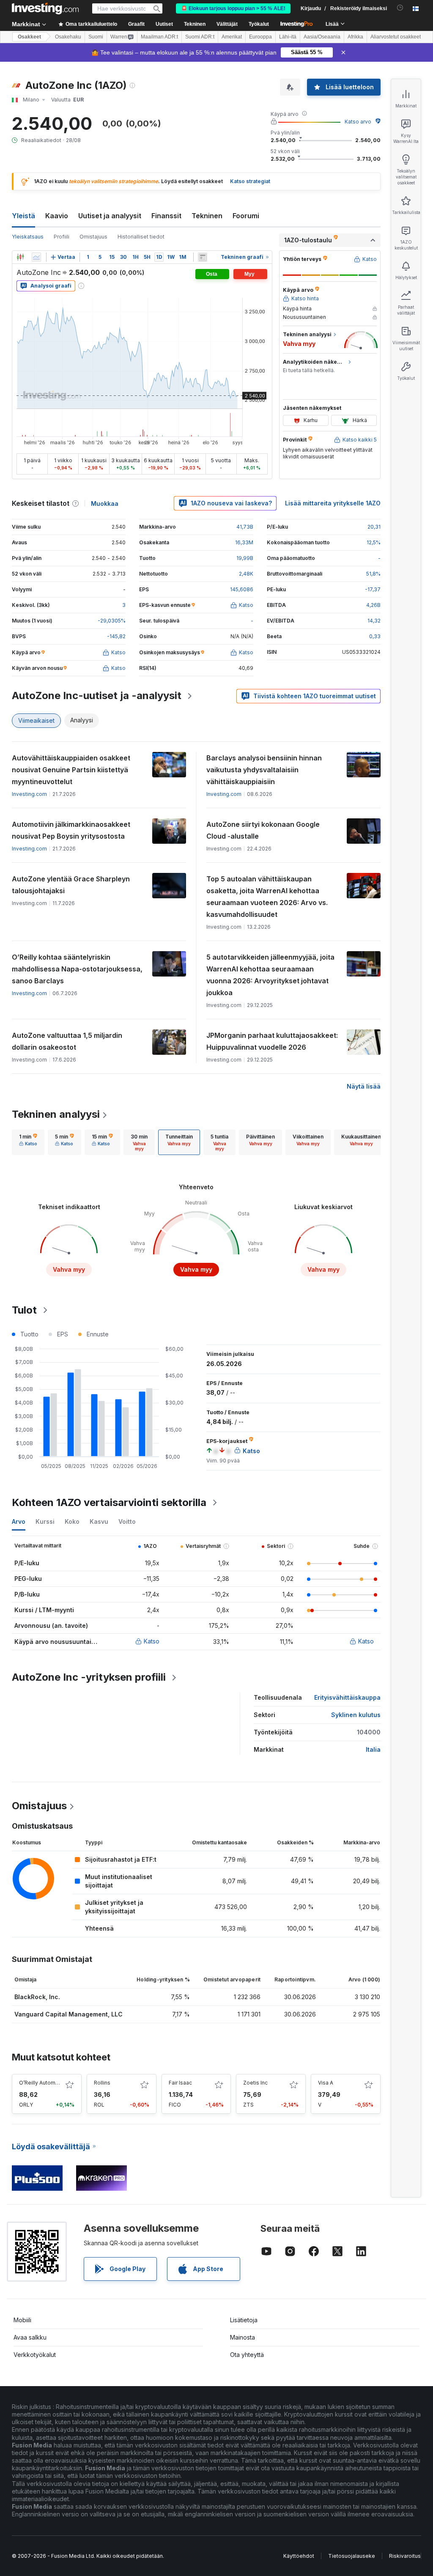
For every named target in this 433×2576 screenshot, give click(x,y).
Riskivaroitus (405, 2556)
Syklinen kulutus (356, 1715)
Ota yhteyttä (247, 2355)
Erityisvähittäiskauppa (347, 1697)
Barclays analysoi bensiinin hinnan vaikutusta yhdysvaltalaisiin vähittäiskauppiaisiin (264, 770)
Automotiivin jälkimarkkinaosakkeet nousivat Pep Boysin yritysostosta (71, 830)
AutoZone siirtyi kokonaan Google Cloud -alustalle (263, 830)
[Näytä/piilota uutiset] (203, 257)
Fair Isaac (180, 2083)
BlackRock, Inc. (37, 1997)
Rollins (102, 2083)
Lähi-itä (288, 37)
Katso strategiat (250, 181)
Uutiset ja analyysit (110, 216)
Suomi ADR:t (200, 37)
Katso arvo (358, 122)
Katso (152, 1641)
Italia (373, 1749)
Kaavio (57, 216)
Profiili (62, 237)
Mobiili (22, 2320)
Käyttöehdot (299, 2556)
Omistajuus (93, 237)
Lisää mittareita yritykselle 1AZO (333, 503)
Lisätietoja (244, 2320)
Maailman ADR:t (159, 37)
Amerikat (232, 37)
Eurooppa (260, 37)
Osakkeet (29, 37)
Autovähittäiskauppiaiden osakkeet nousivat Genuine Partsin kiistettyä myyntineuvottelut (71, 770)
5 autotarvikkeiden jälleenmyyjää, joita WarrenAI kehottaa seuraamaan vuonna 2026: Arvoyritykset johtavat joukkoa (270, 975)
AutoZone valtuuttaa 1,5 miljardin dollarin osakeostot (67, 1041)
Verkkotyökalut (35, 2355)
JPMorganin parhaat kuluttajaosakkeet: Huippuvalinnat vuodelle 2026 (272, 1041)
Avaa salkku (30, 2337)
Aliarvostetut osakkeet (396, 37)
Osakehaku (68, 37)
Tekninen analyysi (56, 1114)
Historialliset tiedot (141, 237)
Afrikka (355, 37)
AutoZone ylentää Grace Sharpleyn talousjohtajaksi (71, 885)
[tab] (28, 1142)
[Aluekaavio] (36, 257)
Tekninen (207, 216)
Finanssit (166, 216)
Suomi (96, 37)
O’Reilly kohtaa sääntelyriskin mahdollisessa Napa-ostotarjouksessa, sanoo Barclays (77, 969)
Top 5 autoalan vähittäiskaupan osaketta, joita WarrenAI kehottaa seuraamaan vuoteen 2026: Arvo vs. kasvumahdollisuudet (267, 897)
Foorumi (246, 216)
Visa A (326, 2083)
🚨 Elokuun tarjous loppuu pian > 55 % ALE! (233, 8)
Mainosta (243, 2337)
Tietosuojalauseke (352, 2556)
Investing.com (29, 794)
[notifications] (400, 8)
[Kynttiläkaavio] (20, 257)
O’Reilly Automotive (44, 2083)
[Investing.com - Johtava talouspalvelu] (45, 8)
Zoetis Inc (255, 2083)
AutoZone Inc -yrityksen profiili (89, 1677)
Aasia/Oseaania (322, 37)
